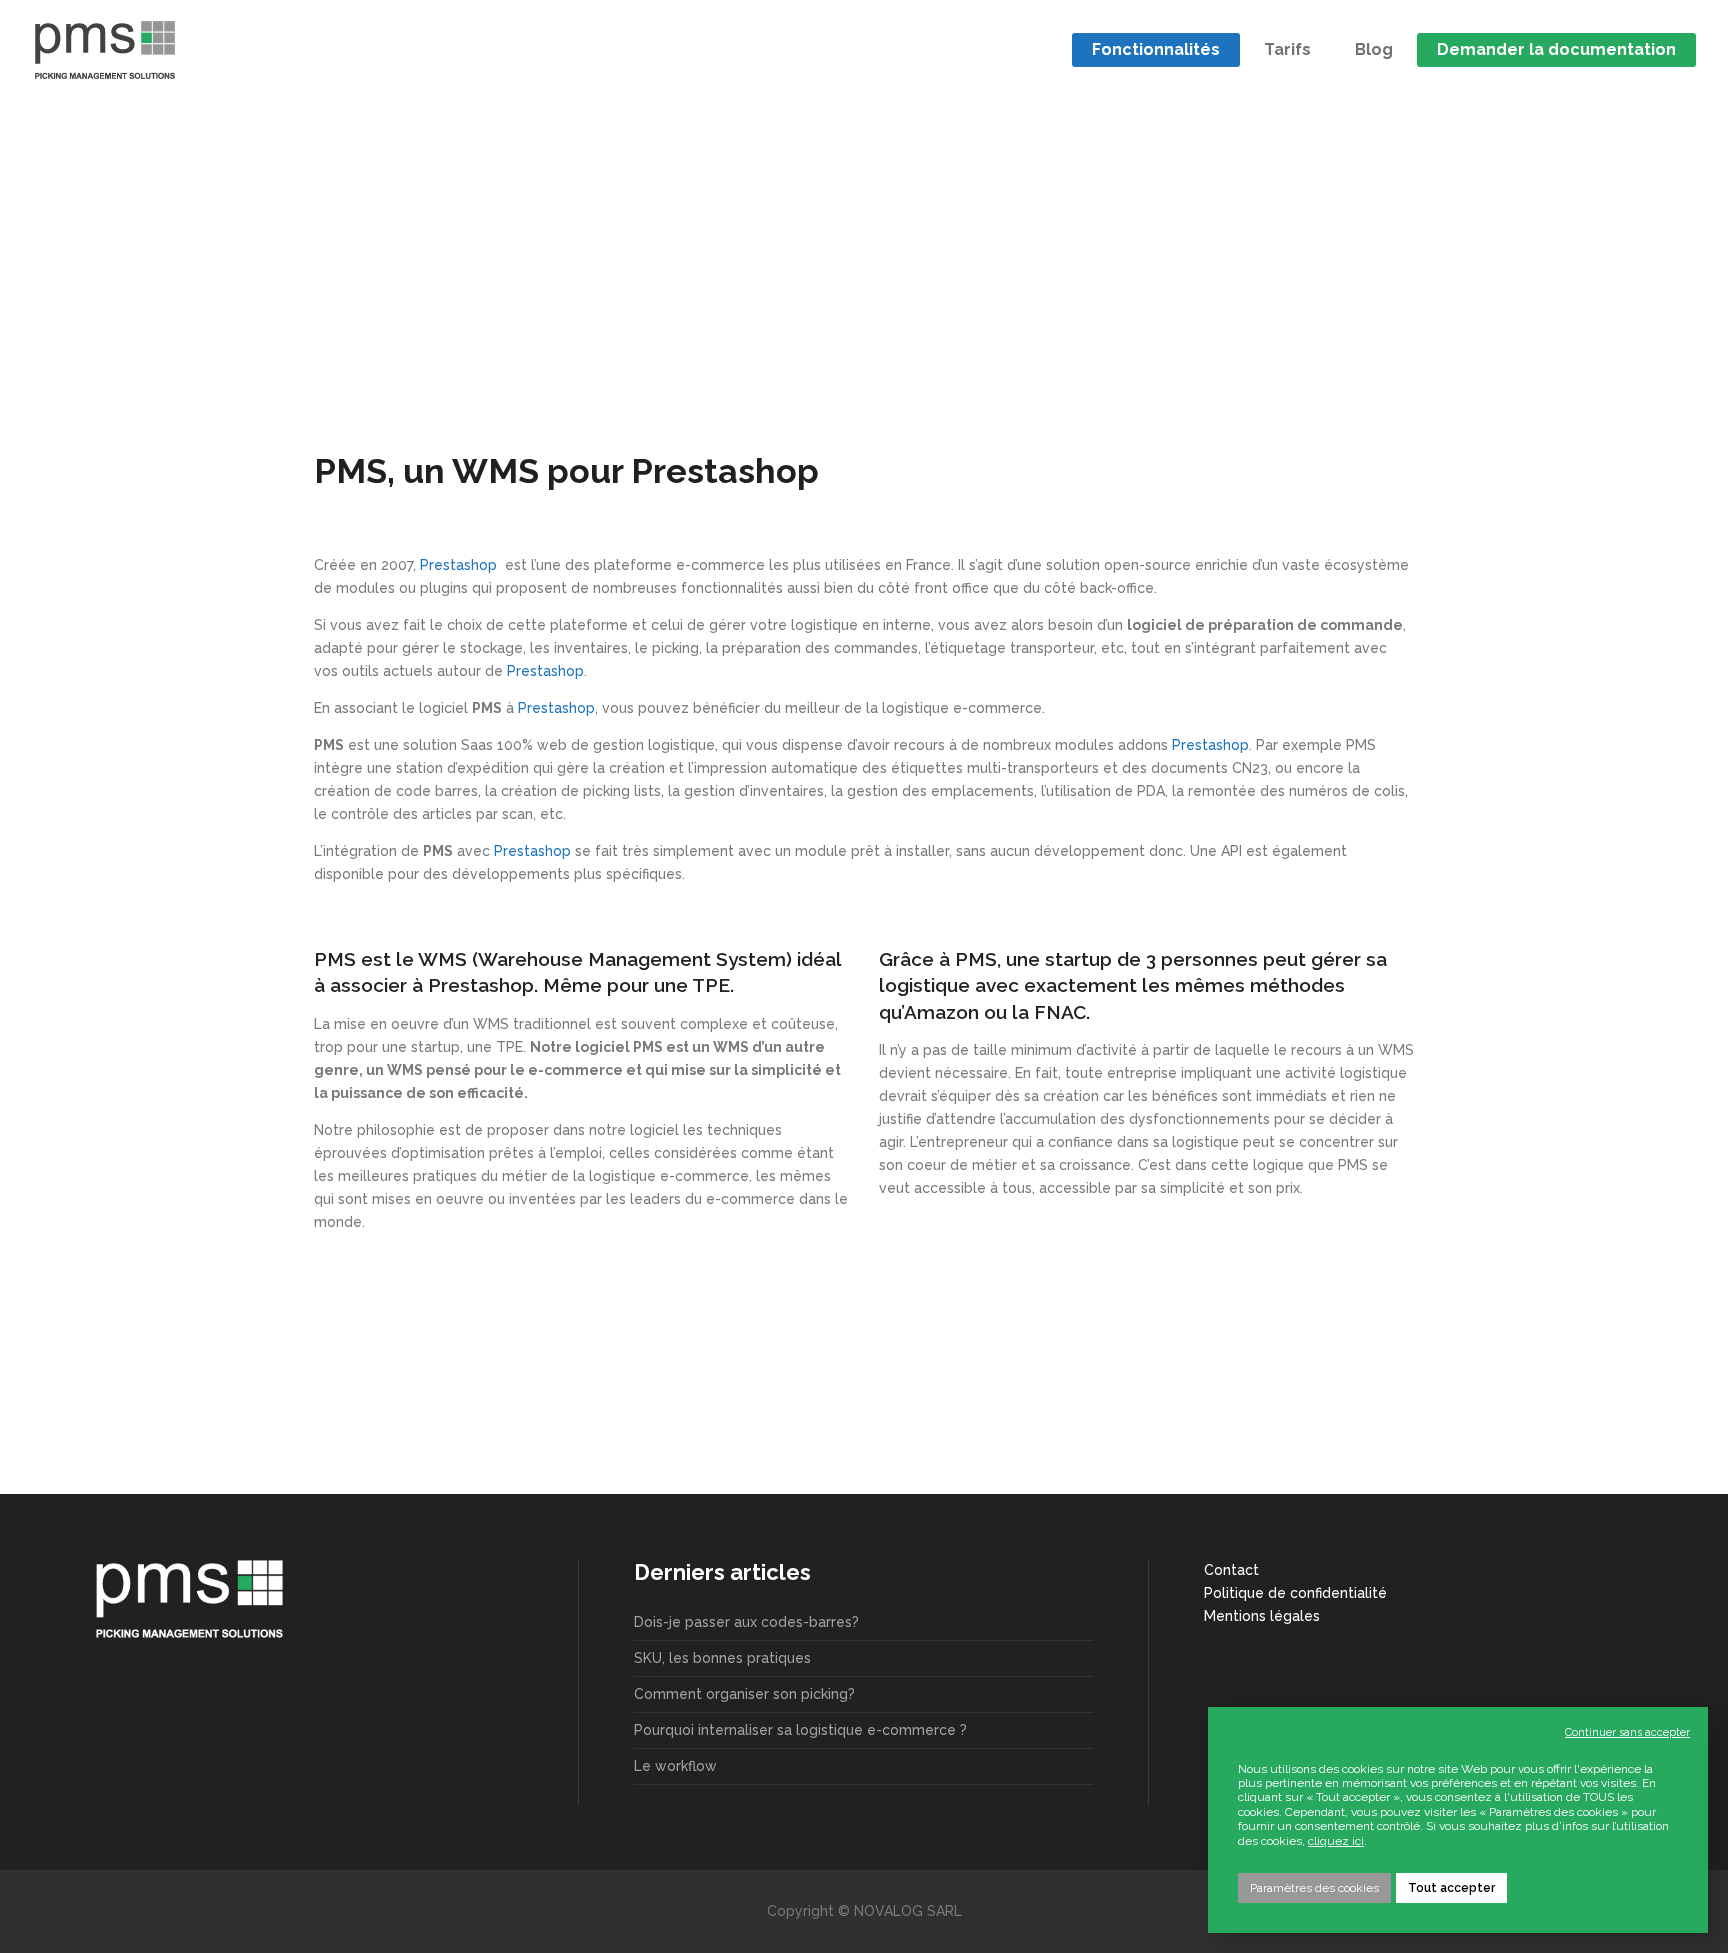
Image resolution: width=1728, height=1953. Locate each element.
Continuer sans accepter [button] (1627, 1732)
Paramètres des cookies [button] (1314, 1888)
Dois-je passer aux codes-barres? (746, 1622)
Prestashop (460, 565)
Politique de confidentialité (1295, 1593)
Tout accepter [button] (1451, 1888)
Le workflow (675, 1766)
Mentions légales (1262, 1616)
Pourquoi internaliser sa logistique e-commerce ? (800, 1730)
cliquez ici (1336, 1841)
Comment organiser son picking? (744, 1694)
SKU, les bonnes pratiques (722, 1658)
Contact (1231, 1570)
